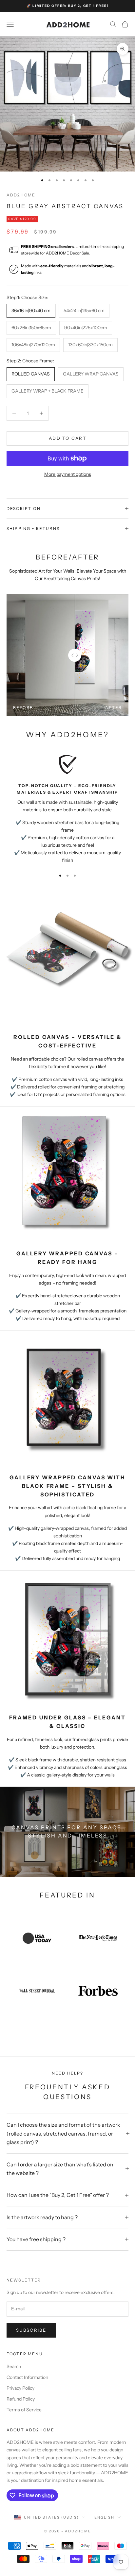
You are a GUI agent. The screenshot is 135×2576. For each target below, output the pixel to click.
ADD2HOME (21, 195)
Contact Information (27, 2377)
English (104, 2517)
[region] (67, 809)
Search (14, 2366)
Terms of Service (24, 2410)
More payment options (68, 474)
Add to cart (67, 438)
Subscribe (31, 2330)
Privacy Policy (20, 2388)
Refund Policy (21, 2399)
